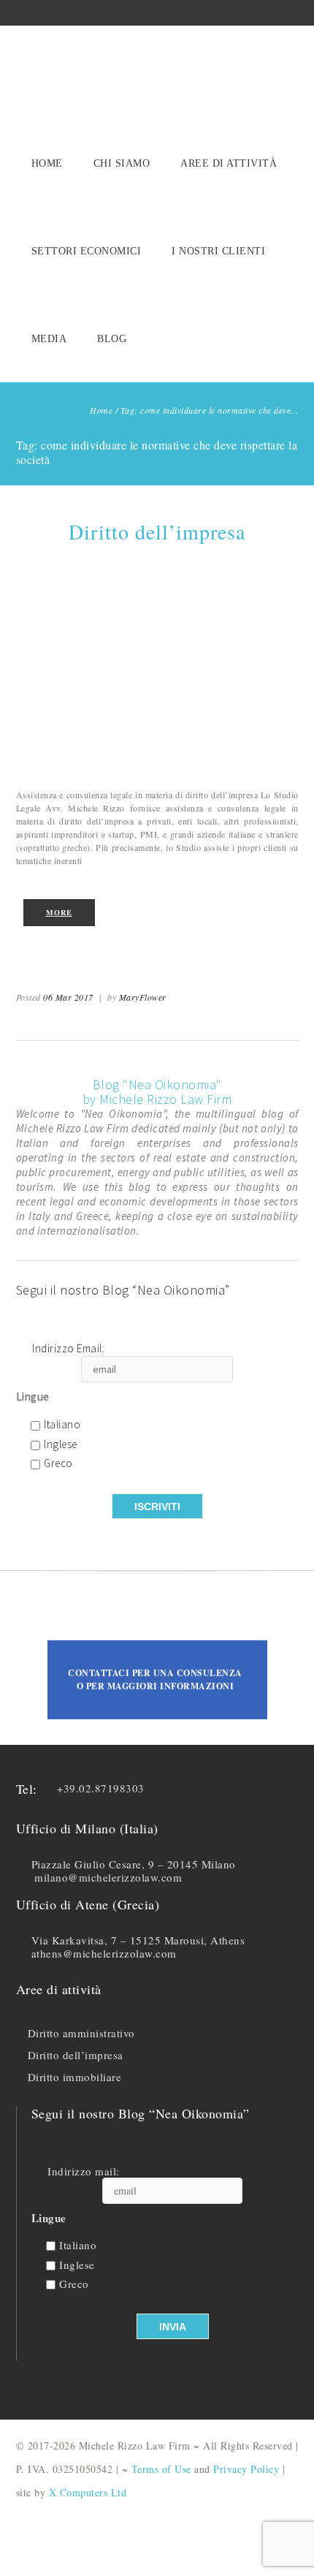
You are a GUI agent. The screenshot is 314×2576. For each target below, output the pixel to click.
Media (49, 339)
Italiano (62, 1425)
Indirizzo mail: (84, 2171)
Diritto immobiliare (75, 2077)
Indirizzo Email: (68, 1349)
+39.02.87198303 (101, 1788)
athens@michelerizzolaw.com (104, 1953)
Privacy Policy (246, 2469)
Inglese (61, 1445)
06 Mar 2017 (68, 997)
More (59, 912)
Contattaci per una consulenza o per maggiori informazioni (155, 1679)
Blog (112, 339)
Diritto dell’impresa (157, 531)
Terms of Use (161, 2469)
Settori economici (87, 251)
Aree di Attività (229, 163)
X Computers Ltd (88, 2492)
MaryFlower (143, 997)
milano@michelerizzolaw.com (108, 1877)
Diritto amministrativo (81, 2033)
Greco (58, 1464)
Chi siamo (122, 163)
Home (47, 163)
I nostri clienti (218, 251)
